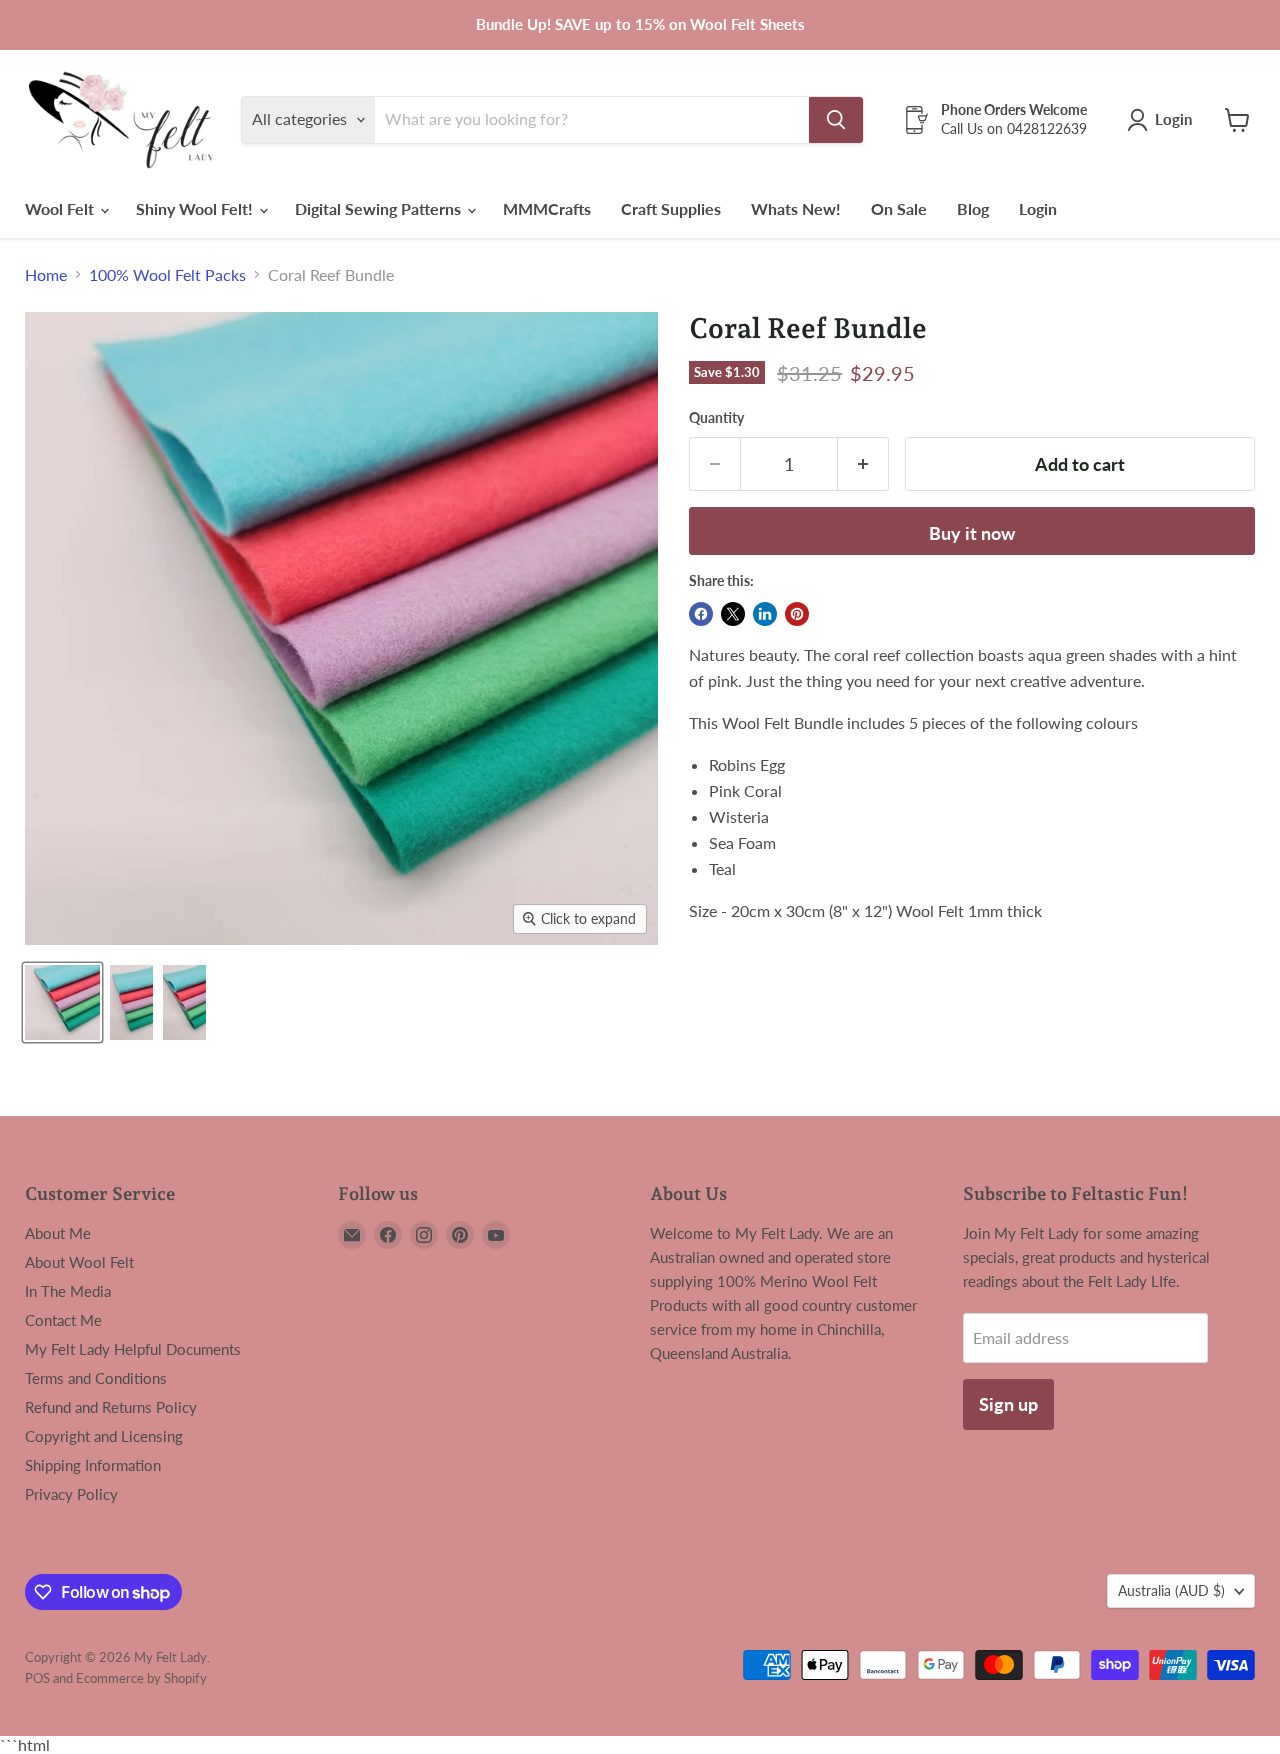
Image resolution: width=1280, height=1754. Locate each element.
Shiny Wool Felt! (196, 208)
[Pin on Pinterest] (797, 614)
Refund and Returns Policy (111, 1407)
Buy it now (972, 533)
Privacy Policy (71, 1494)
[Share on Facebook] (701, 614)
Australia (1171, 1590)
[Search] (836, 120)
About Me (58, 1233)
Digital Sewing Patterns (380, 208)
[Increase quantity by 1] (863, 464)
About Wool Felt (79, 1262)
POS (37, 1678)
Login (1038, 208)
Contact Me (63, 1320)
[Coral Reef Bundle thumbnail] (62, 1002)
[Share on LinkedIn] (765, 614)
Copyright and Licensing (104, 1436)
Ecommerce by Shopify (141, 1678)
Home (46, 275)
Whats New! (796, 208)
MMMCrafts (547, 208)
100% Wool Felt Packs (167, 275)
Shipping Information (93, 1465)
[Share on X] (733, 614)
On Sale (899, 208)
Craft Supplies (671, 208)
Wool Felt (61, 208)
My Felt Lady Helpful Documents (133, 1349)
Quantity (716, 418)
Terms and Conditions (96, 1378)
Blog (973, 208)
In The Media (68, 1291)
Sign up (1008, 1404)
